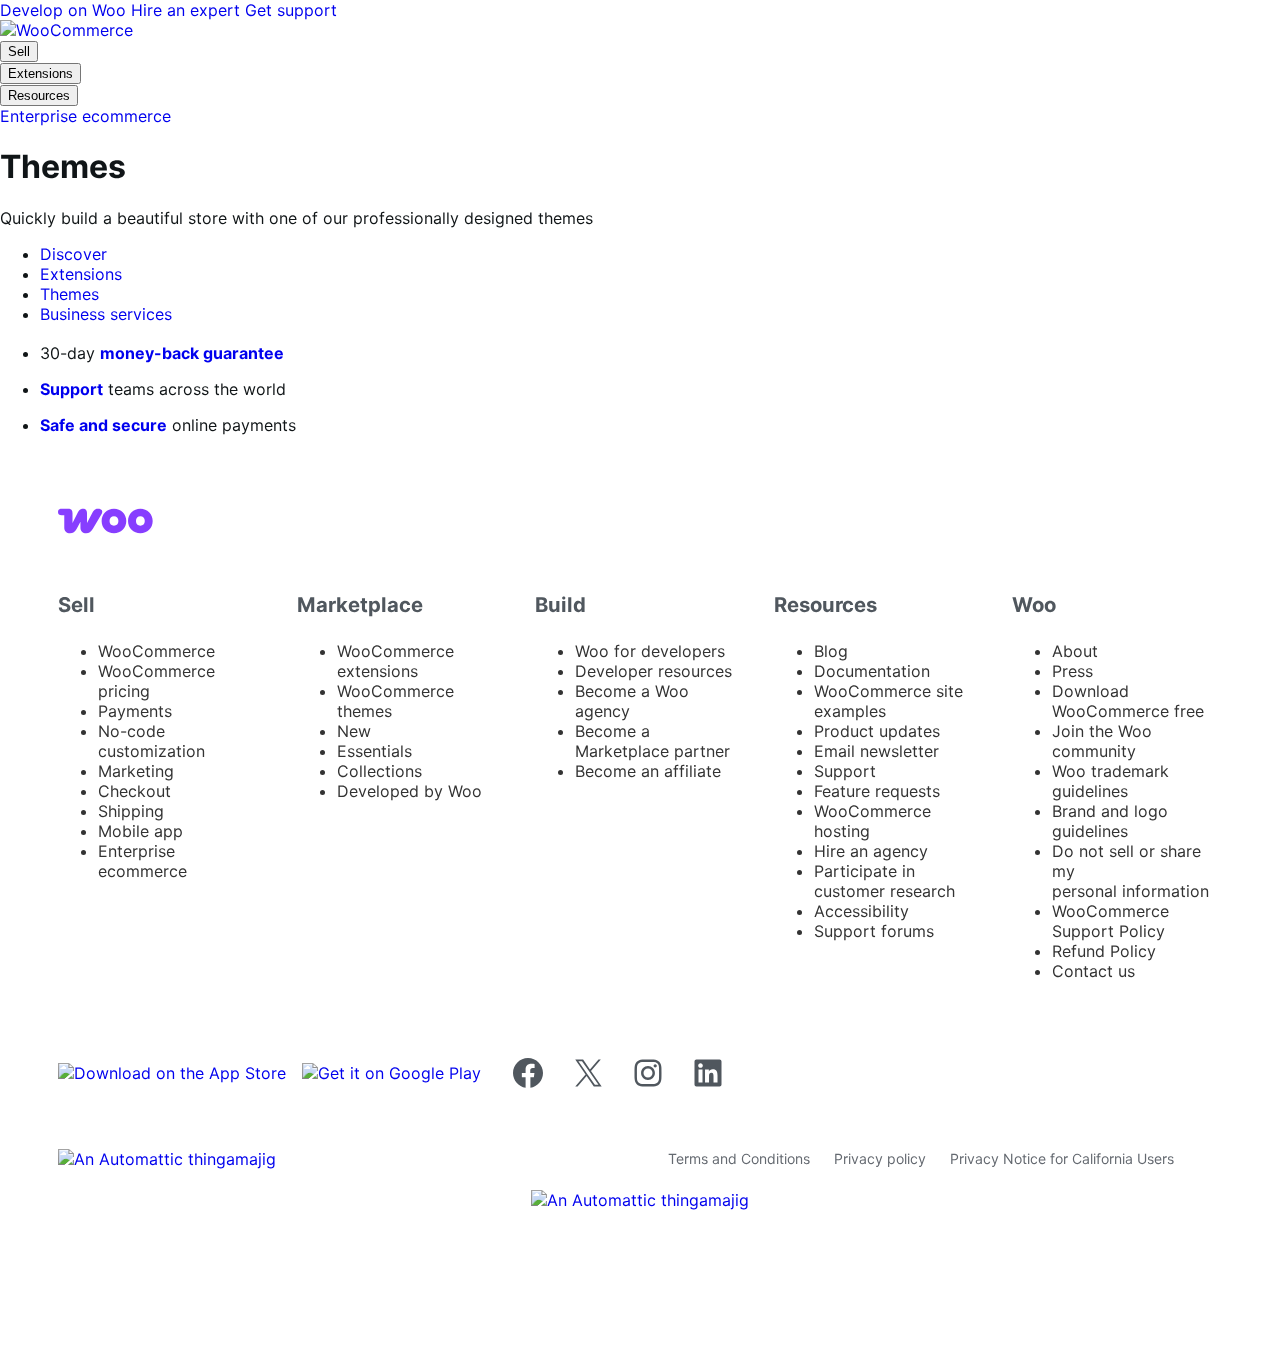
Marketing (136, 771)
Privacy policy (880, 1158)
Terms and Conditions (739, 1158)
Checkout (134, 791)
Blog (831, 651)
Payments (135, 711)
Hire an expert (188, 10)
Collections (379, 771)
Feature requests (877, 791)
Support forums (874, 931)
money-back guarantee (192, 353)
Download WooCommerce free (1128, 701)
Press (1072, 671)
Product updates (877, 731)
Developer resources (653, 671)
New (354, 731)
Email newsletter (876, 751)
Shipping (131, 811)
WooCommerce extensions (395, 661)
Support (71, 389)
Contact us (1093, 971)
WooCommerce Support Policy (1110, 921)
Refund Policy (1104, 951)
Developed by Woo (409, 791)
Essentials (374, 751)
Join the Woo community (1102, 741)
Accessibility (861, 911)
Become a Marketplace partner (652, 741)
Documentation (872, 671)
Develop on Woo (65, 10)
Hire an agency (871, 851)
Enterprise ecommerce (142, 861)
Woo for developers (650, 651)
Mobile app (140, 831)
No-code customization (151, 741)
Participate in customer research (884, 881)
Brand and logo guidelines (1110, 821)
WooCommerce (156, 651)
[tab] (73, 254)
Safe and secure (103, 425)
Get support (291, 10)
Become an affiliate (648, 771)
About (1075, 651)
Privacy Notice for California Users (1062, 1158)
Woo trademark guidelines (1110, 781)
